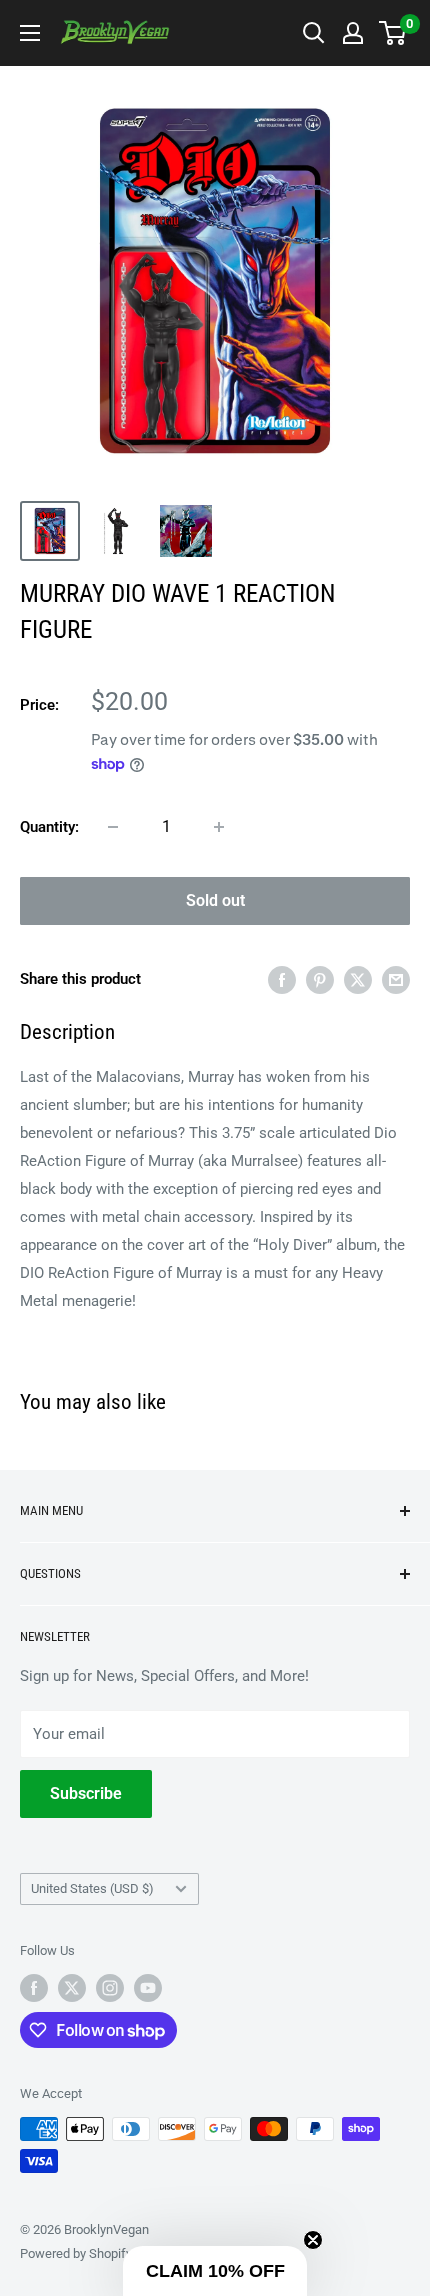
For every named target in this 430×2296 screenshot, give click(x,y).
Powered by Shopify (76, 2253)
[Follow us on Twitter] (72, 1988)
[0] (393, 33)
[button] (215, 2271)
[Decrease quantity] (113, 827)
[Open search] (314, 33)
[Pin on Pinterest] (320, 979)
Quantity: (49, 827)
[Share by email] (396, 979)
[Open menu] (30, 33)
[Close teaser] (313, 2240)
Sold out (215, 900)
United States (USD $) (92, 1888)
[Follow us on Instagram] (110, 1988)
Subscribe (86, 1793)
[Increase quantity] (219, 827)
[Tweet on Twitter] (358, 979)
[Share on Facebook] (282, 979)
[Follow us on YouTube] (148, 1988)
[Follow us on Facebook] (34, 1988)
